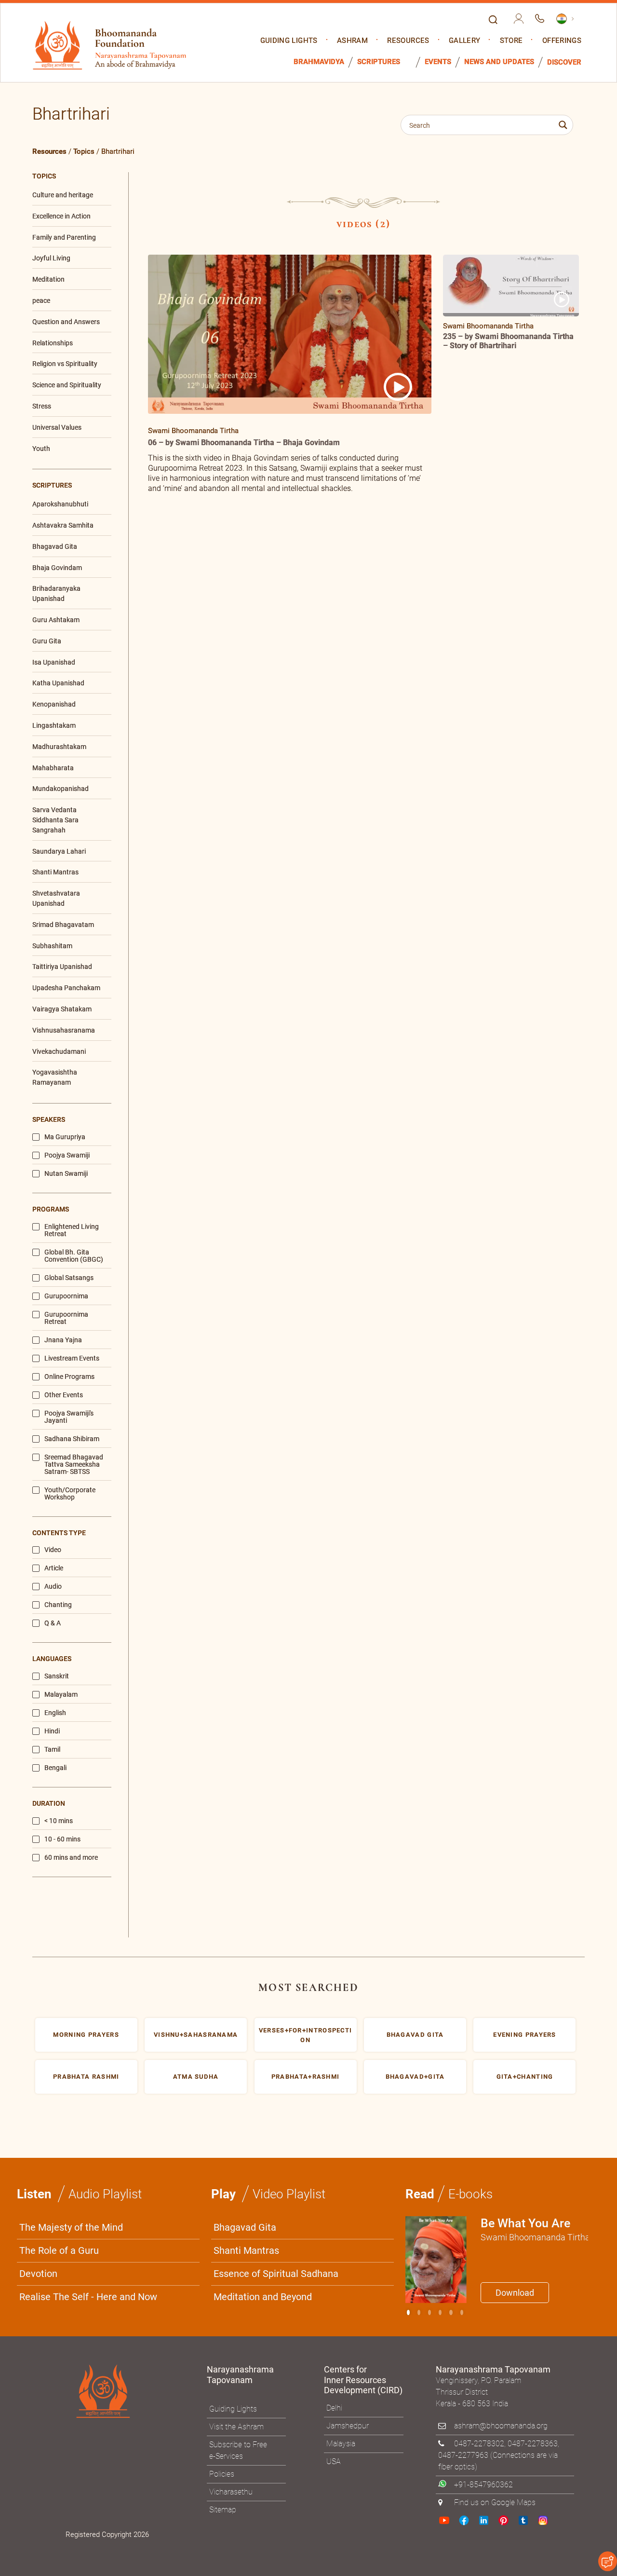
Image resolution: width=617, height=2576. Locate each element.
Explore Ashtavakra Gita (468, 1382)
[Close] (513, 1154)
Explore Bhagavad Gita (356, 1382)
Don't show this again (346, 1406)
